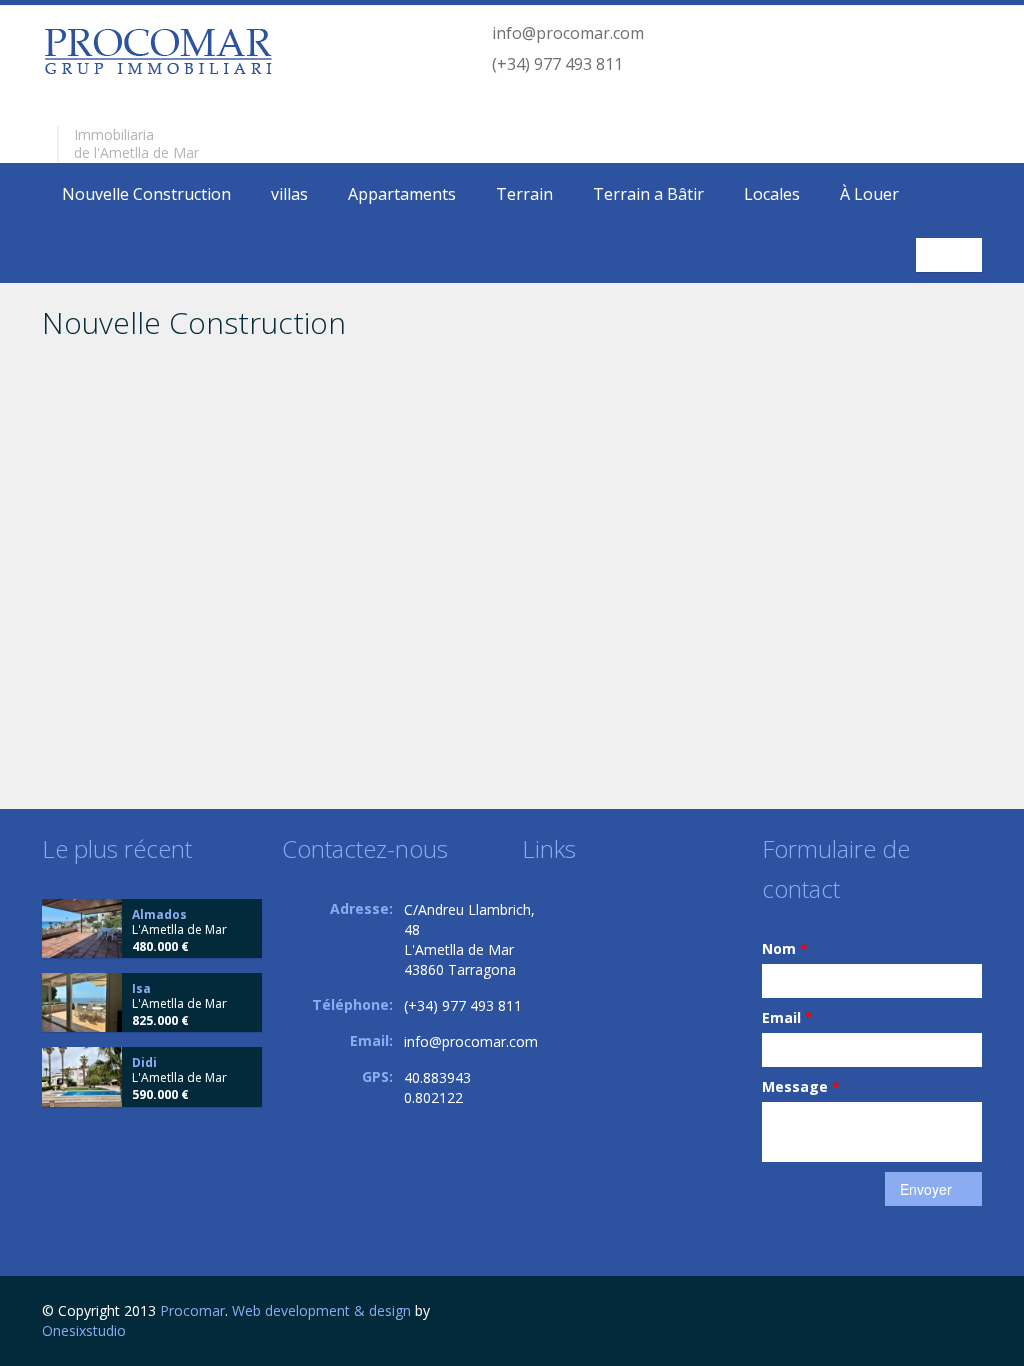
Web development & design (321, 1310)
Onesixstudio (84, 1330)
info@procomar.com (568, 33)
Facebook (976, 1313)
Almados (159, 914)
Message (801, 1086)
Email (787, 1017)
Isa (141, 988)
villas (289, 194)
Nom (785, 948)
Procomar (192, 1310)
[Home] (158, 50)
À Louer (869, 194)
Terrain (524, 194)
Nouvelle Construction (146, 194)
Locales (772, 194)
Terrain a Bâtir (648, 194)
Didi (144, 1062)
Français (952, 255)
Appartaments (402, 194)
